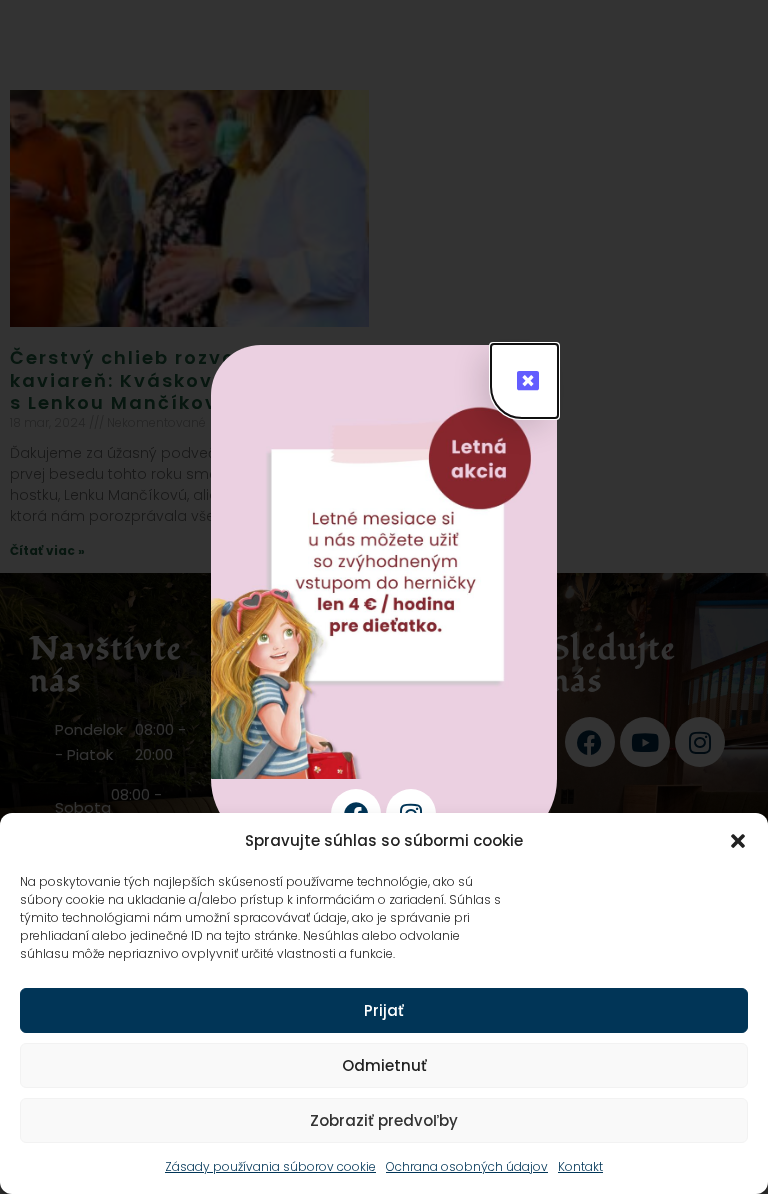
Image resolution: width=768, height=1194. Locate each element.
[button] (738, 841)
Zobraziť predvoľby (384, 1120)
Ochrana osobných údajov (467, 1166)
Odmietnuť (384, 1065)
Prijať (384, 1010)
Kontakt (580, 1166)
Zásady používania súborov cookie (270, 1166)
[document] (384, 597)
